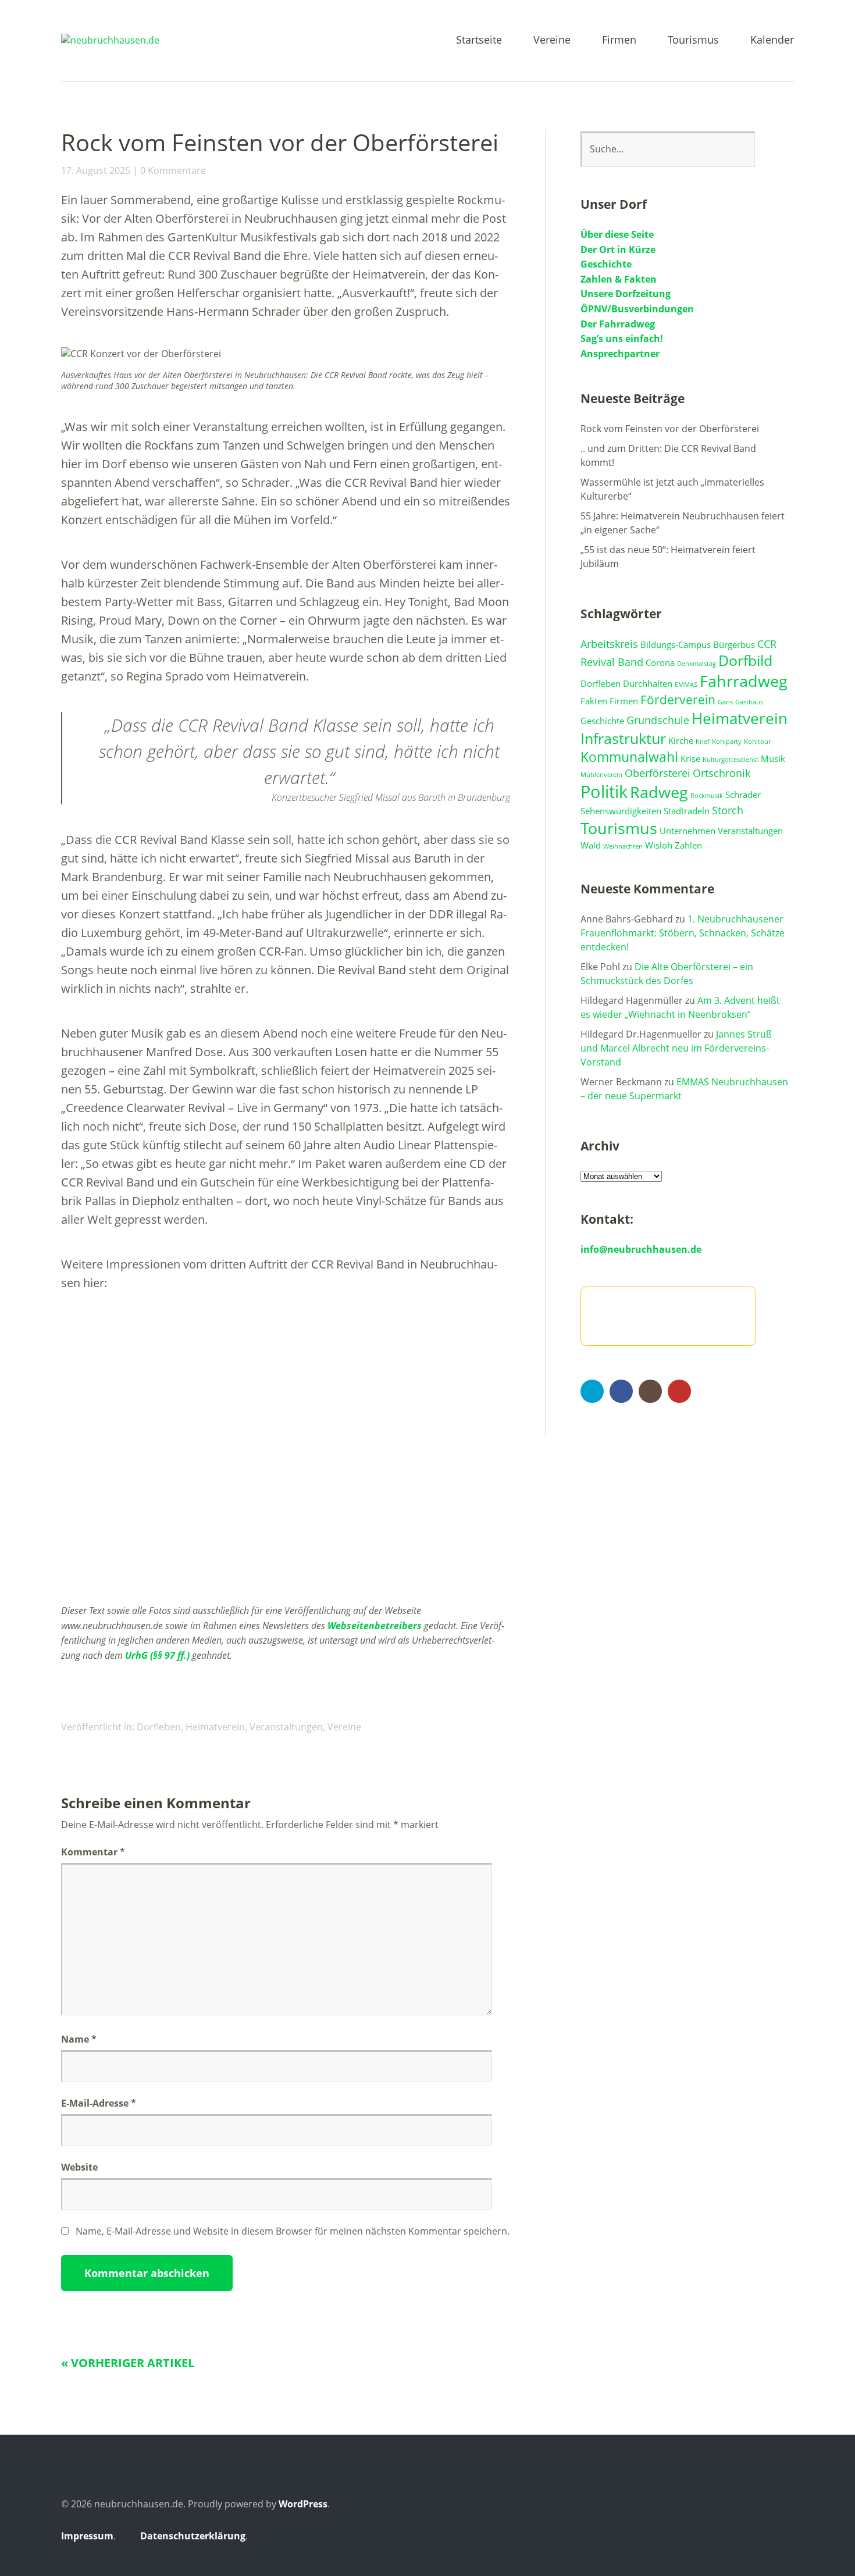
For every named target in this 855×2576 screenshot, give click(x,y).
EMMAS (686, 685)
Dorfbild (745, 660)
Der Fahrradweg (618, 324)
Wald (591, 845)
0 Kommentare (173, 170)
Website (79, 2167)
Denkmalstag (697, 664)
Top (782, 2537)
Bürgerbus (734, 644)
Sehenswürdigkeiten (621, 811)
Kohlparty (727, 742)
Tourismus (693, 40)
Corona (660, 662)
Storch (728, 810)
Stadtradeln (687, 811)
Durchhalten (648, 683)
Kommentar (93, 1852)
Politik (604, 792)
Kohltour (757, 742)
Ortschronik (722, 773)
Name (79, 2039)
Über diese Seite (617, 234)
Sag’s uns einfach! (622, 339)
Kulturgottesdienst (731, 760)
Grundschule (658, 720)
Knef (703, 742)
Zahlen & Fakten (619, 279)
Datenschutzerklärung (193, 2536)
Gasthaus (749, 702)
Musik (773, 758)
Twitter (592, 1391)
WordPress (303, 2504)
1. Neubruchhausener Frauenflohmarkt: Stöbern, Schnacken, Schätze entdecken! (683, 933)
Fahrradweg (744, 681)
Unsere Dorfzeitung (626, 294)
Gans (725, 702)
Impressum (87, 2536)
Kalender (772, 40)
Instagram (650, 1391)
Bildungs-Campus (676, 644)
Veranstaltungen (286, 1727)
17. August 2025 (96, 170)
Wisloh (659, 845)
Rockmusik (707, 796)
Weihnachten (623, 846)
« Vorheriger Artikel (128, 2363)
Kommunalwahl (629, 757)
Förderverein (678, 700)
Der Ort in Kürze (618, 250)
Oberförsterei (658, 773)
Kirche (681, 740)
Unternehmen (687, 831)
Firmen (619, 40)
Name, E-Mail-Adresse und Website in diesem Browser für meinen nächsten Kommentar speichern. (293, 2231)
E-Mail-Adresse (99, 2103)
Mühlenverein (601, 775)
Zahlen (688, 845)
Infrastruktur (623, 738)
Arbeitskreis (609, 644)
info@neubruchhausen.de (641, 1249)
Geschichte (606, 264)
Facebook (621, 1391)
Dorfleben (159, 1727)
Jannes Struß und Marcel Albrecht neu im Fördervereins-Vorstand (676, 1048)
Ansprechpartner (620, 354)
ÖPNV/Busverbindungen (637, 309)
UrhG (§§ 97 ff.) (157, 1655)
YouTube (679, 1391)
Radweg (659, 792)
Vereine (552, 40)
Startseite (479, 40)
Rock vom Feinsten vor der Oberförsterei (670, 429)
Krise (690, 758)
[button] (69, 1572)
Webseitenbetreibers (375, 1626)
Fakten (594, 701)
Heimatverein (215, 1727)
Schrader (743, 794)
